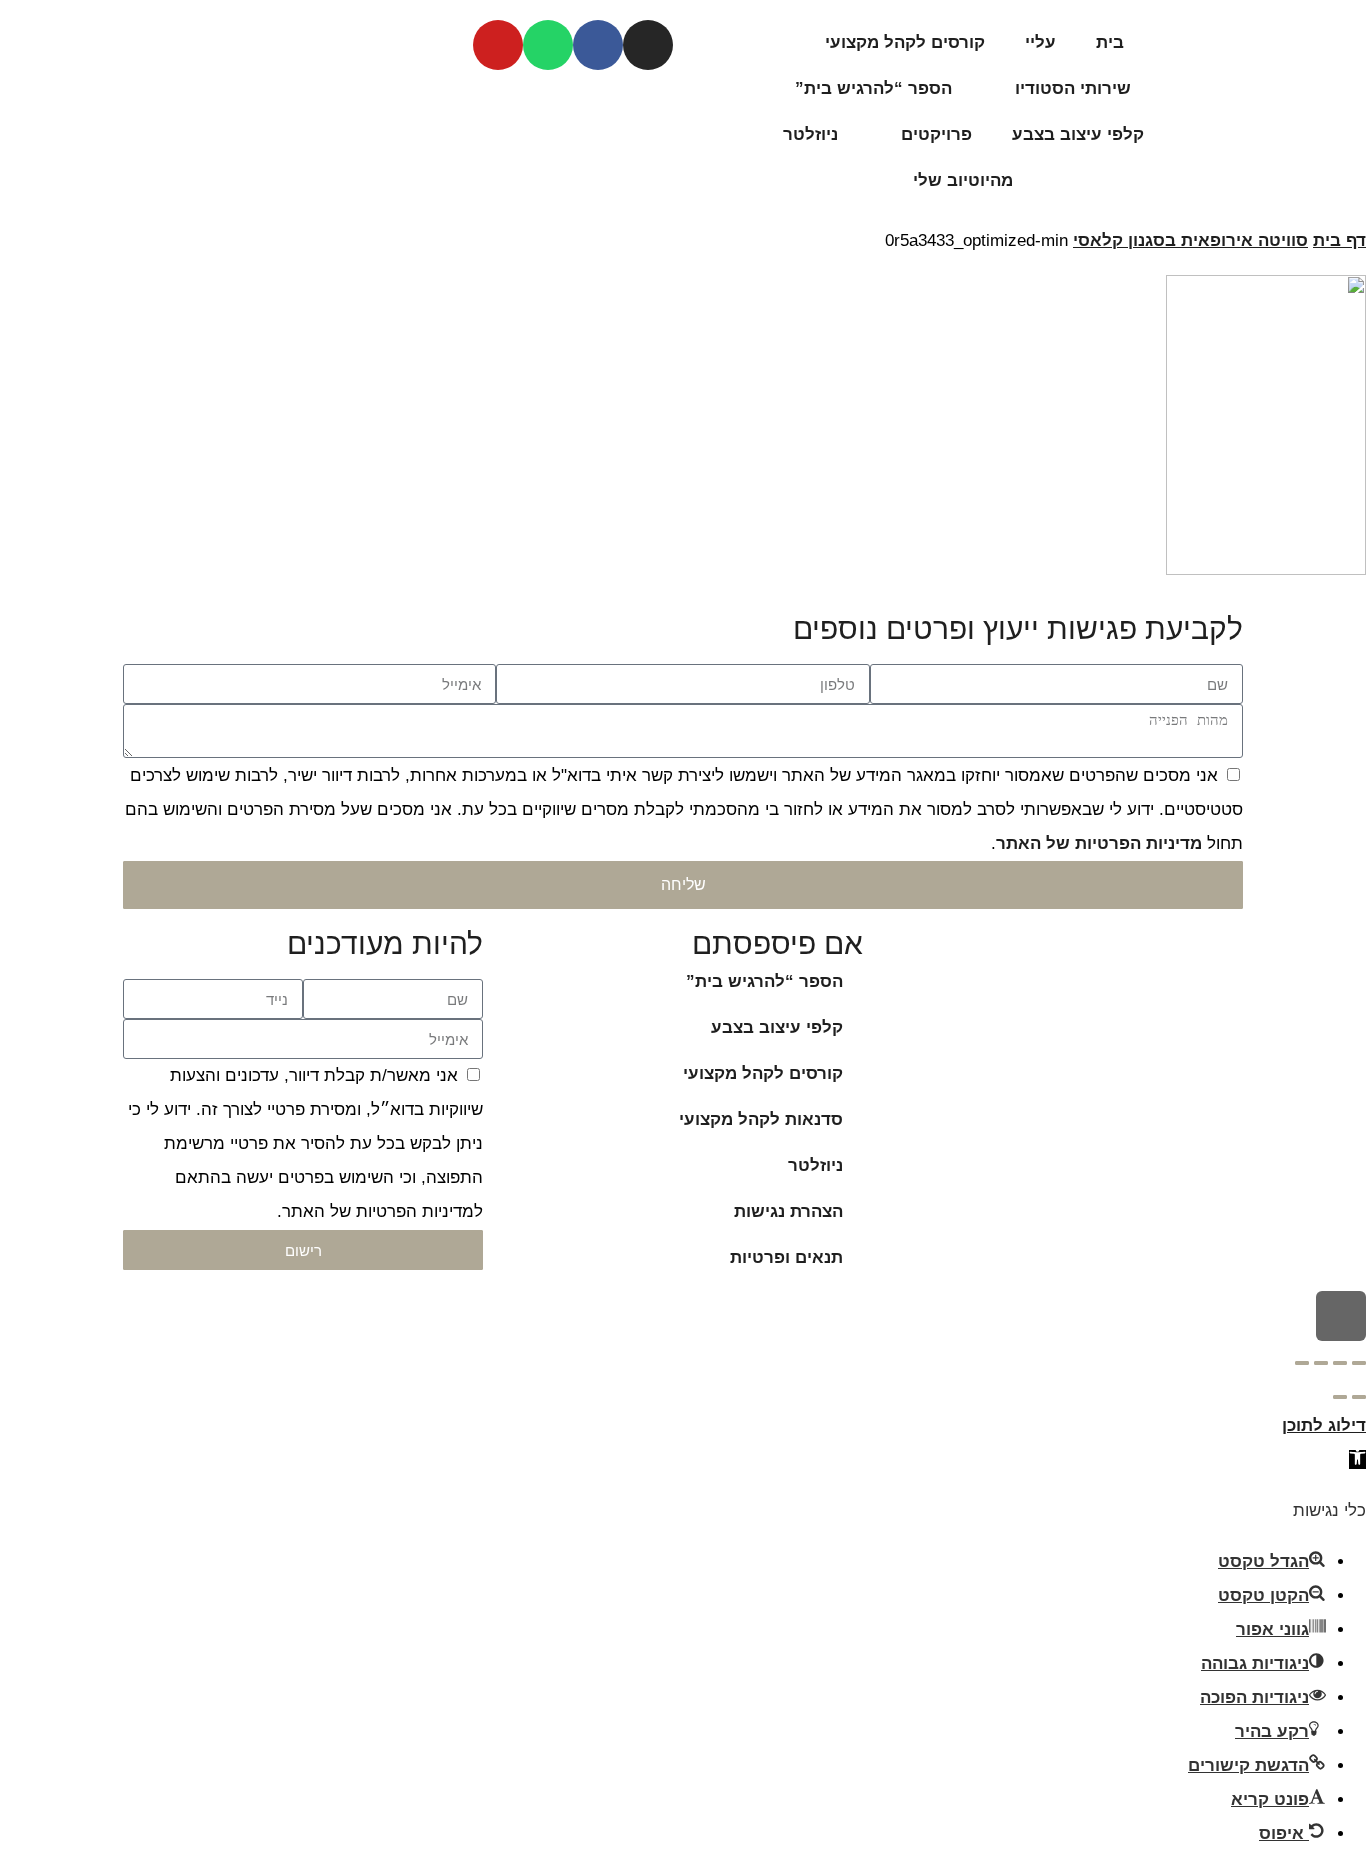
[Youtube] (498, 45)
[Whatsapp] (548, 45)
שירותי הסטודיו (1073, 88)
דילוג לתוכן (1324, 1425)
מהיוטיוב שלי (963, 180)
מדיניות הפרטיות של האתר (1099, 843)
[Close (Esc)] (1359, 1363)
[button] (1357, 1459)
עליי (1040, 42)
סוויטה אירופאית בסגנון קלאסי (1190, 240)
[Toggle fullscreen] (1321, 1363)
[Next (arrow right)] (1340, 1397)
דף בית (1339, 240)
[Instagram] (648, 45)
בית (1110, 42)
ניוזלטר (810, 134)
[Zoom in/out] (1302, 1363)
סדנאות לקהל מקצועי (761, 1119)
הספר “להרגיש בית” (873, 88)
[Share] (1340, 1363)
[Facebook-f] (598, 45)
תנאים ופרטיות (786, 1257)
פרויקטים (936, 134)
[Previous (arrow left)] (1359, 1397)
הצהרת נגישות (788, 1211)
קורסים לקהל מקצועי (905, 42)
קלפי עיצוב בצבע (1078, 134)
